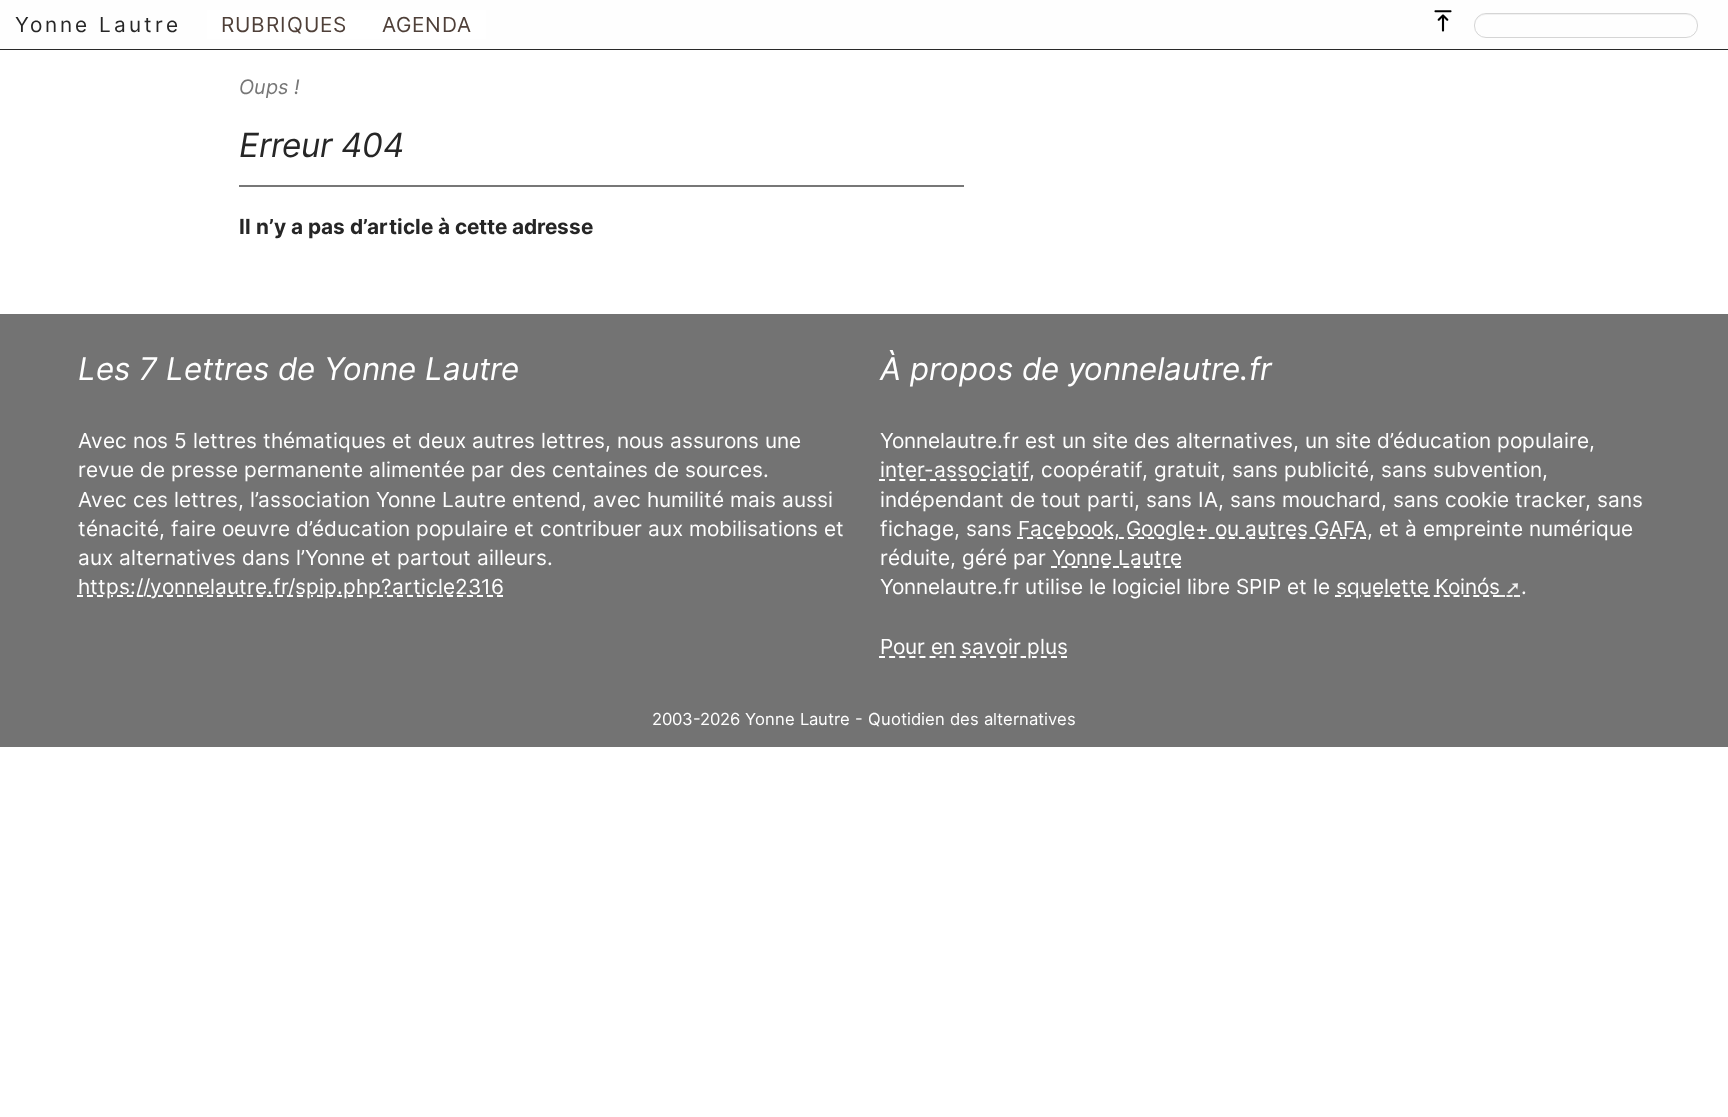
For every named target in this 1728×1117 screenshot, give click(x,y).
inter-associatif (954, 469)
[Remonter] (1443, 16)
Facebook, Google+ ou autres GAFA (1192, 528)
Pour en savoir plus (974, 646)
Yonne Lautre (98, 24)
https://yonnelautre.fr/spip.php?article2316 (291, 586)
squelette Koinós (1418, 586)
